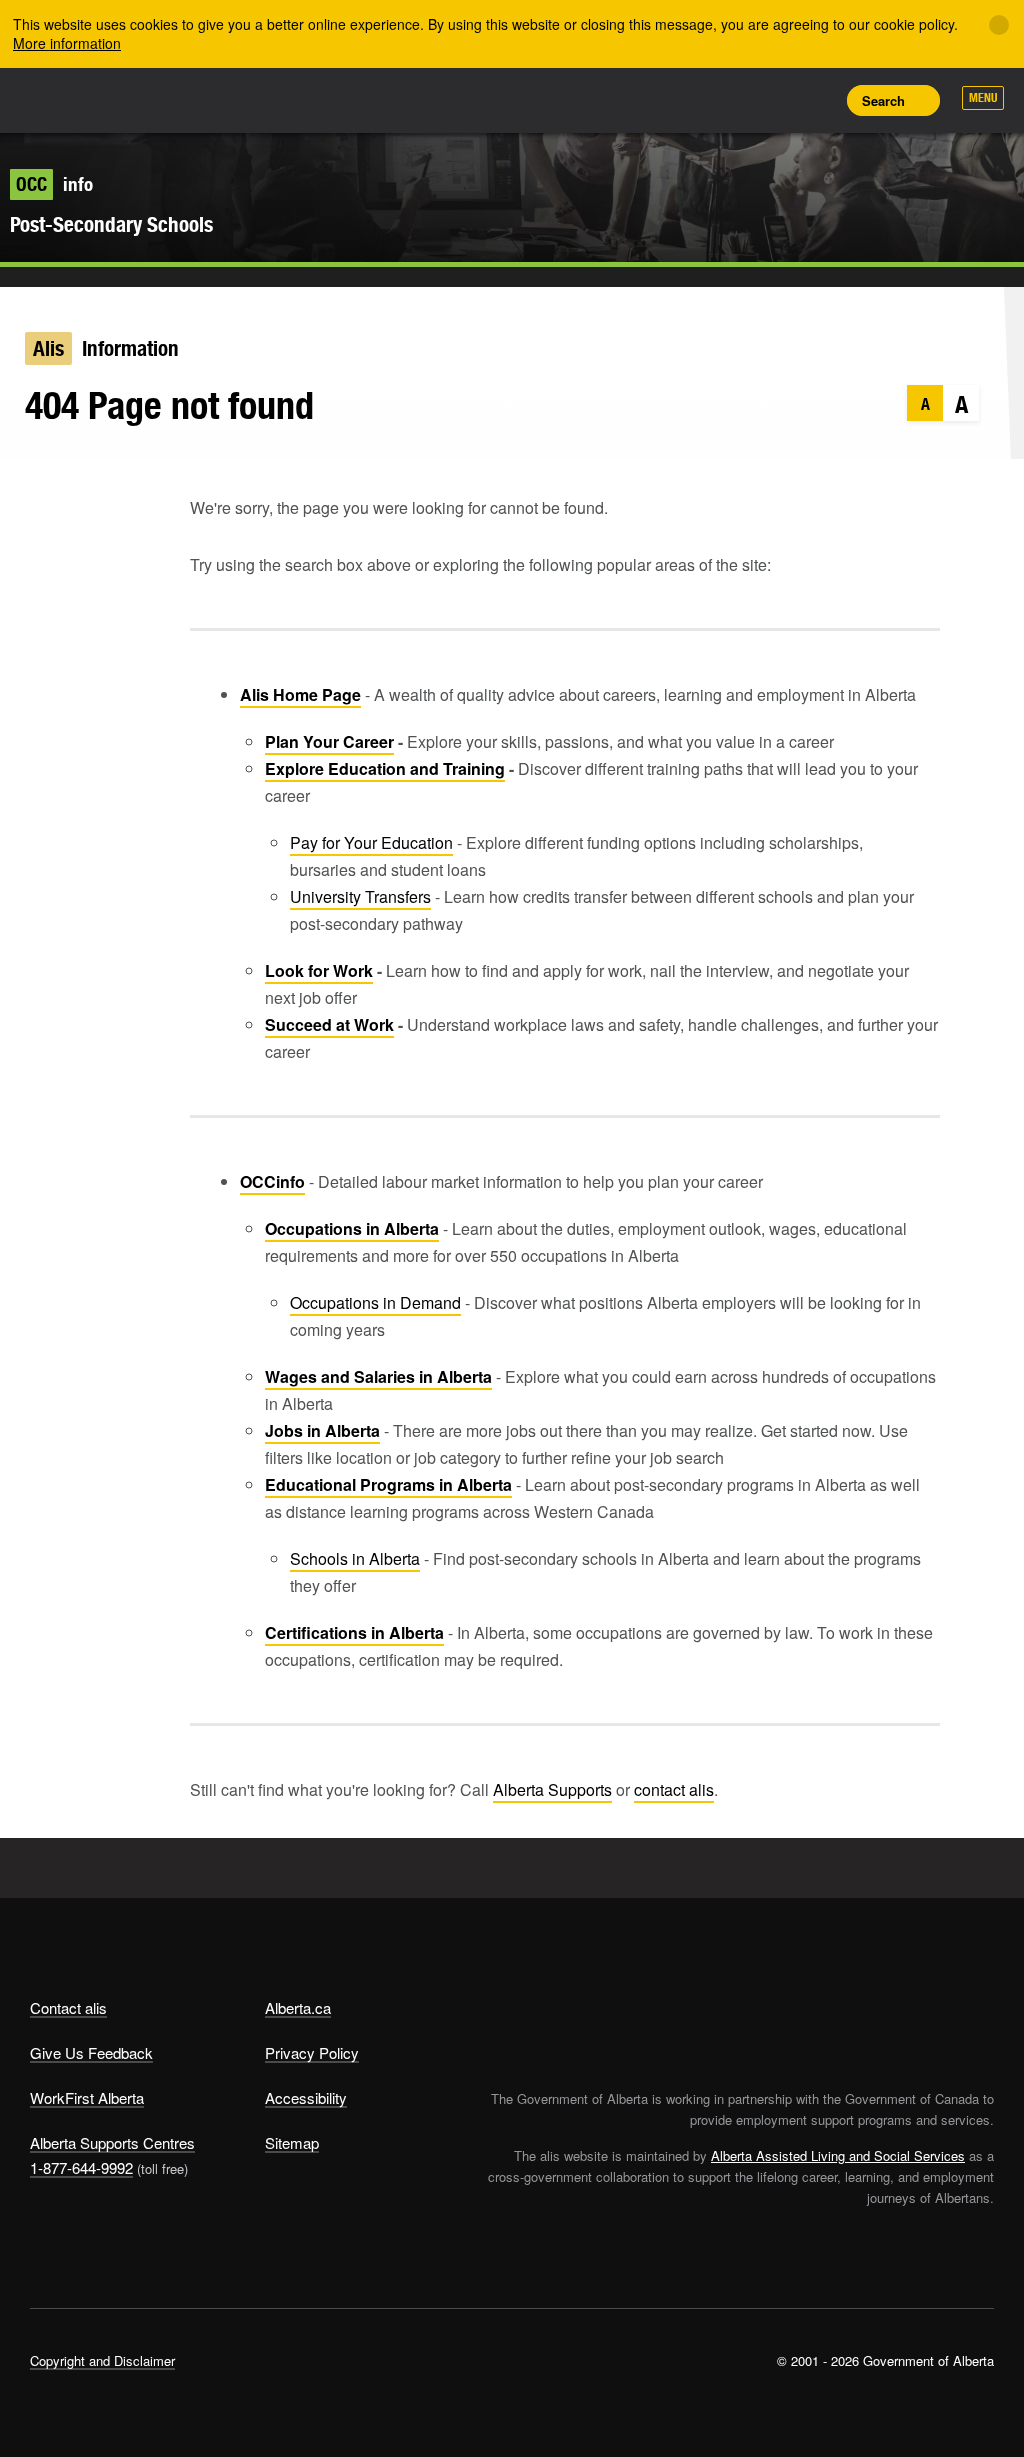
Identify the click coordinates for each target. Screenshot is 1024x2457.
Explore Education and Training (385, 768)
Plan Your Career (329, 741)
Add (725, 100)
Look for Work (319, 970)
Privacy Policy (312, 2052)
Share (680, 100)
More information (67, 43)
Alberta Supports (552, 1789)
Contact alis (68, 2007)
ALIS (162, 99)
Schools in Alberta (355, 1558)
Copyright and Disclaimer (102, 2360)
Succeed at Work (329, 1024)
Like (770, 99)
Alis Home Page (300, 694)
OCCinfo (272, 1181)
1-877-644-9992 (81, 2167)
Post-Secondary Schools (111, 224)
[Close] (999, 25)
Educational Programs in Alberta (388, 1484)
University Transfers (360, 896)
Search (883, 100)
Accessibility (306, 2097)
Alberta (68, 98)
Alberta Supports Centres (112, 2142)
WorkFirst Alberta (87, 2097)
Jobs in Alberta (322, 1430)
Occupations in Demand (375, 1302)
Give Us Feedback (91, 2052)
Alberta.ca (298, 2007)
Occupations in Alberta (352, 1228)
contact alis (674, 1789)
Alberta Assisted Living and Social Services (838, 2155)
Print (815, 100)
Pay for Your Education (371, 842)
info (54, 184)
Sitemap (292, 2142)
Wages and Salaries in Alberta (378, 1376)
